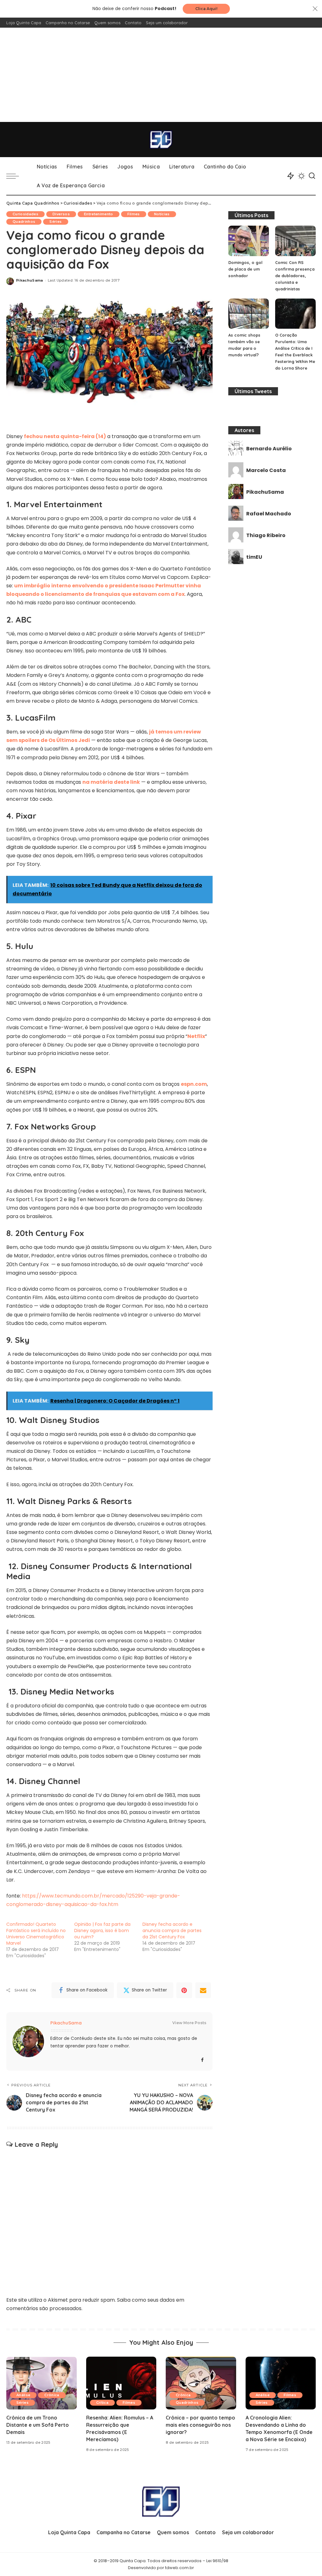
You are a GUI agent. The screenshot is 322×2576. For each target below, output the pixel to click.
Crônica (52, 2395)
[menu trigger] (16, 176)
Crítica (102, 2403)
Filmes (134, 214)
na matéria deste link (111, 782)
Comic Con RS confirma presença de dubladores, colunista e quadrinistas (295, 276)
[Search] (312, 176)
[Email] (203, 1990)
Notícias (162, 214)
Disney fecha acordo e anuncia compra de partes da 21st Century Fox (172, 1931)
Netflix (196, 1036)
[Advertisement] (161, 75)
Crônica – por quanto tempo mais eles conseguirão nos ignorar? (200, 2425)
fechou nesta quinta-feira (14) (65, 436)
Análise (23, 2395)
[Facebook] (202, 2060)
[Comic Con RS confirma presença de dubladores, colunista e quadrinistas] (295, 241)
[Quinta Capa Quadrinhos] (161, 140)
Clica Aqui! (206, 9)
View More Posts (189, 2023)
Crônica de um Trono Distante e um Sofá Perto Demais (38, 2425)
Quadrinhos (24, 222)
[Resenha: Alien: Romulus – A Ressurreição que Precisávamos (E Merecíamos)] (121, 2383)
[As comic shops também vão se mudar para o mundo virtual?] (249, 314)
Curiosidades (25, 214)
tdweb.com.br (180, 2568)
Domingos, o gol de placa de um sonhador (245, 269)
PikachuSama (30, 280)
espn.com (194, 1084)
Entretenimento (99, 214)
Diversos (61, 214)
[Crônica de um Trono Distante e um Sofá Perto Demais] (42, 2383)
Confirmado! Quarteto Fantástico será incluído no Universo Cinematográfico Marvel (36, 1934)
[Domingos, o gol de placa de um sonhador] (249, 241)
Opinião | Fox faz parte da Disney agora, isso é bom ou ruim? (102, 1931)
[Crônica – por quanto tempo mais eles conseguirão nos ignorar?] (201, 2383)
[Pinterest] (184, 1990)
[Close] (315, 9)
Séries (56, 222)
